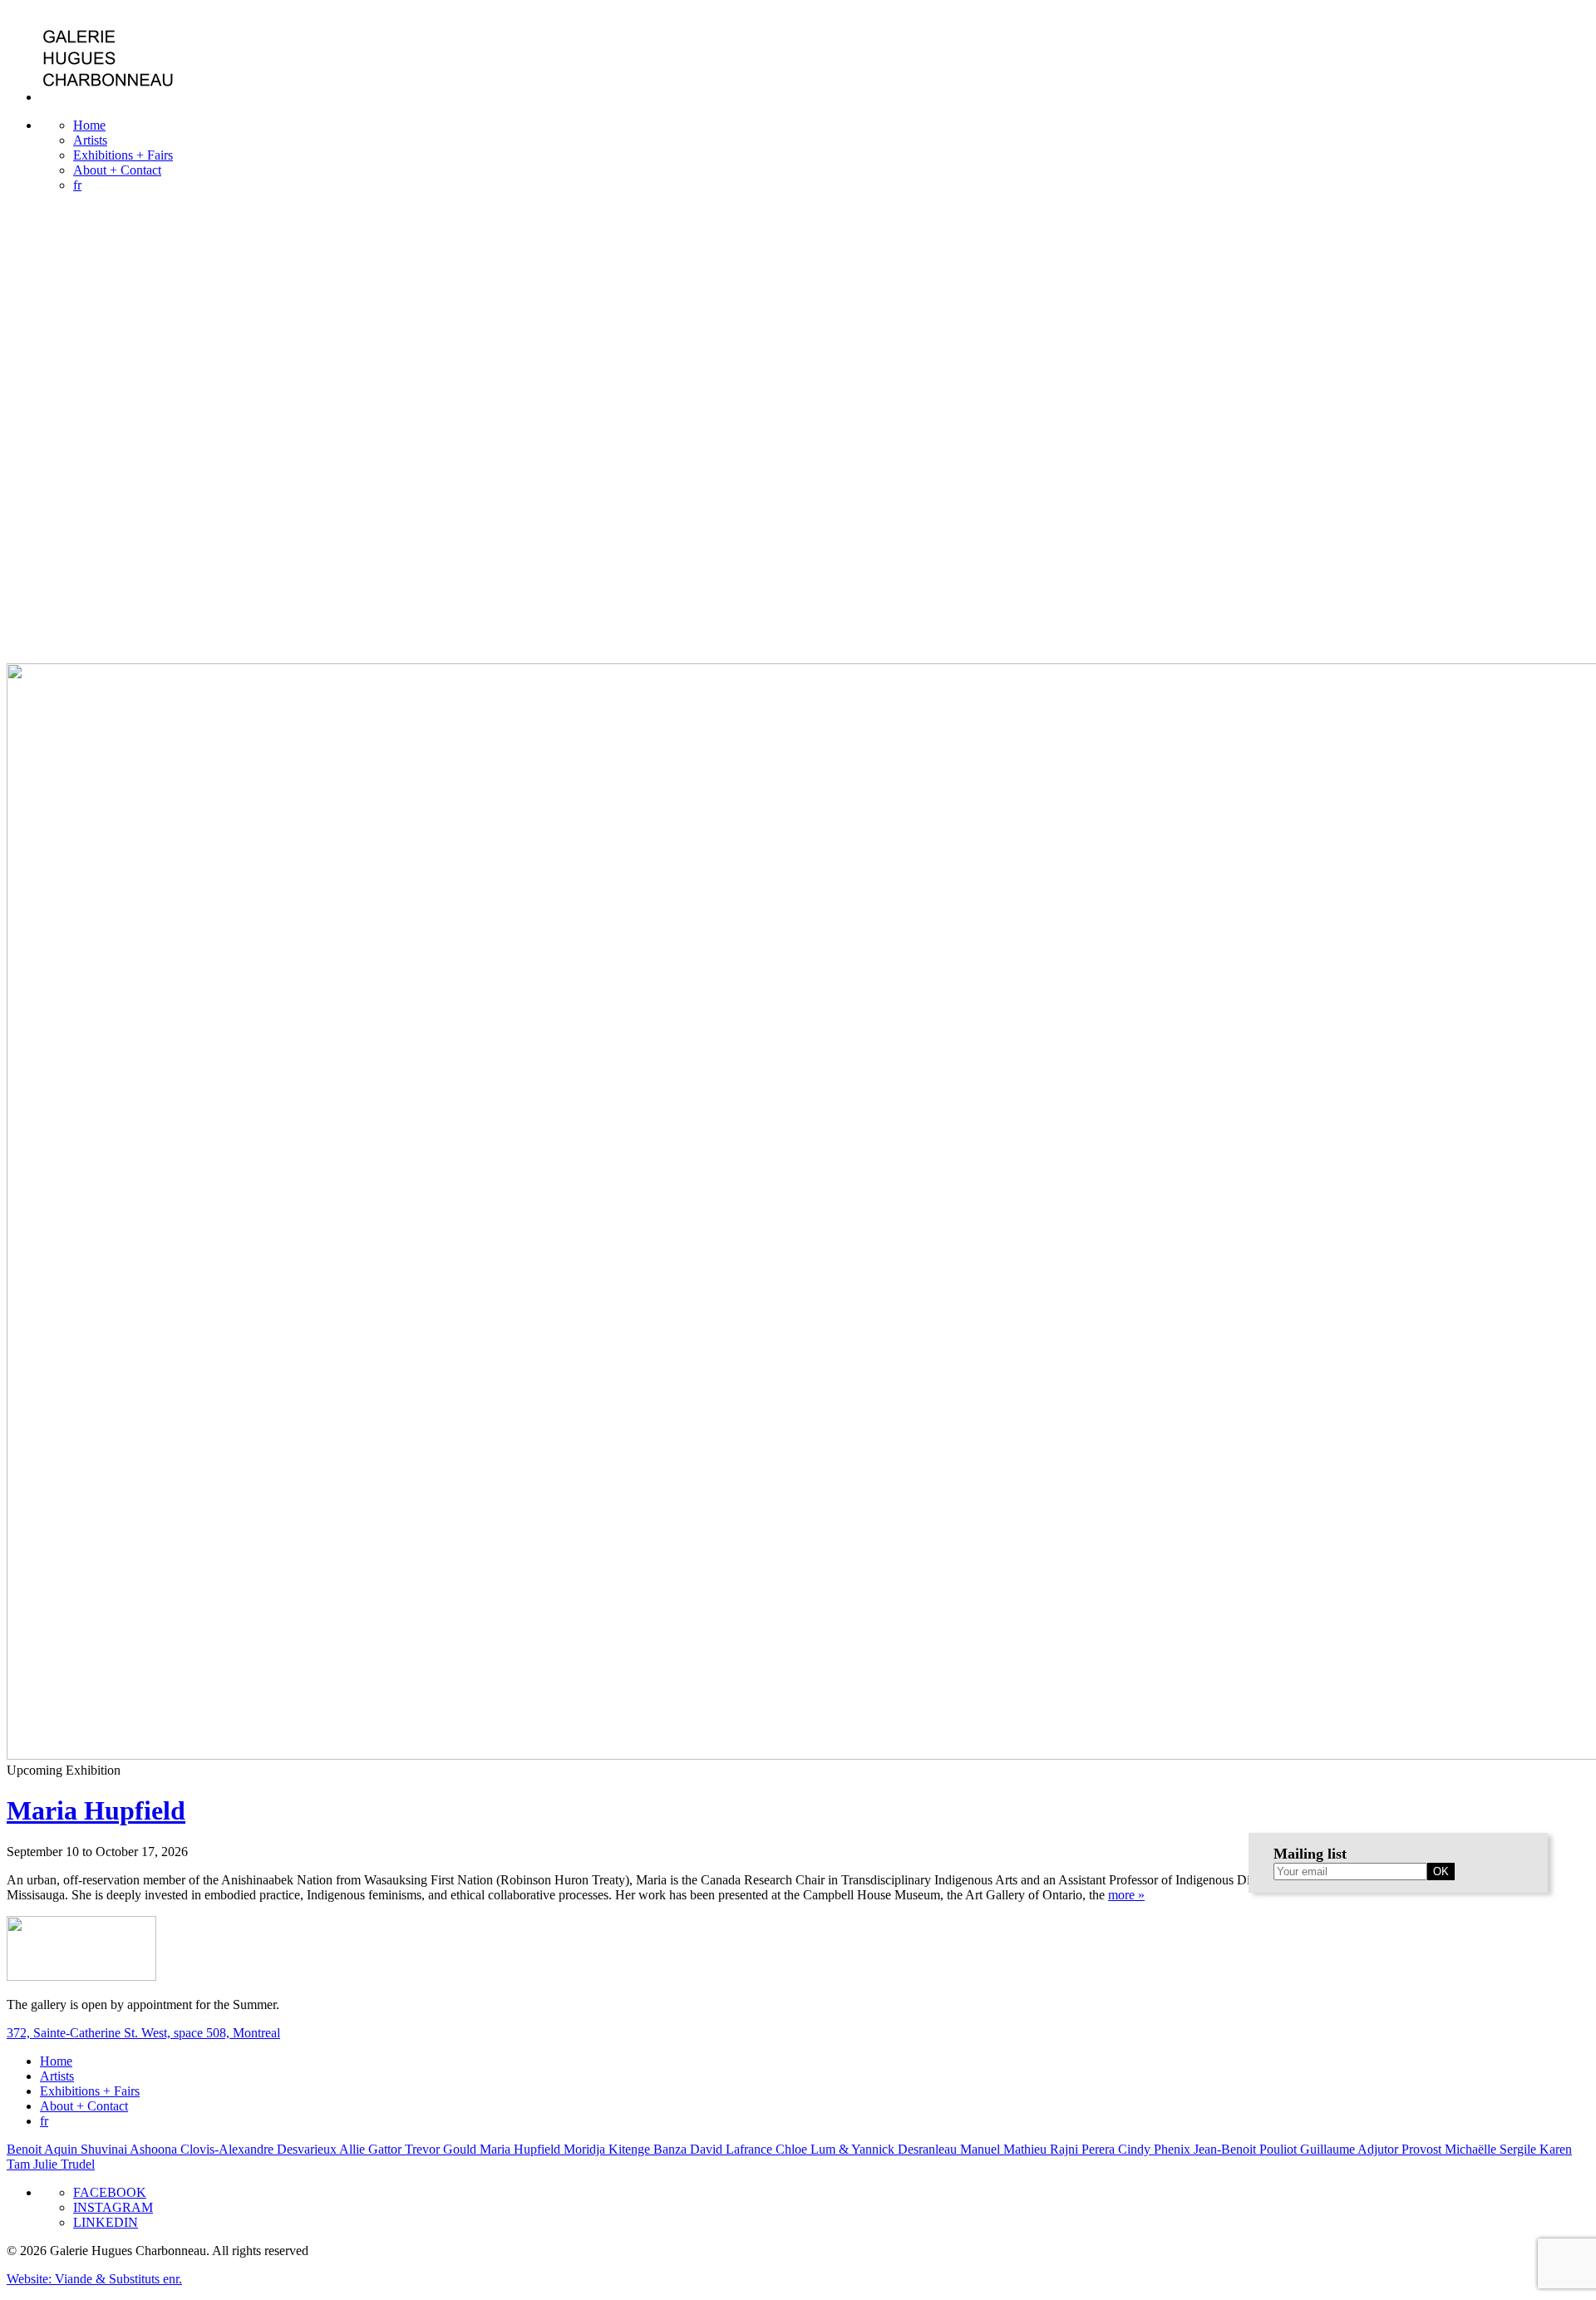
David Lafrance (733, 2149)
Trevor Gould (442, 2149)
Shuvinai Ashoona (131, 2149)
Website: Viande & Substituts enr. (94, 2279)
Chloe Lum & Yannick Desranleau (868, 2149)
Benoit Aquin (44, 2149)
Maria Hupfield (96, 1810)
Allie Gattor (372, 2149)
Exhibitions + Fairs (123, 155)
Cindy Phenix (1156, 2149)
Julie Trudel (64, 2164)
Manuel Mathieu (1005, 2149)
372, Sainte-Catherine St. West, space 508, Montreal (143, 2033)
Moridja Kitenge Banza (627, 2149)
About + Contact (117, 170)
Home (89, 125)
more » (1126, 1895)
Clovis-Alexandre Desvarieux (260, 2149)
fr (77, 185)
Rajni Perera (1084, 2149)
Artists (90, 140)
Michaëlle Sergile (1492, 2149)
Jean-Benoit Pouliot (1247, 2149)
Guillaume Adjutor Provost (1372, 2149)
